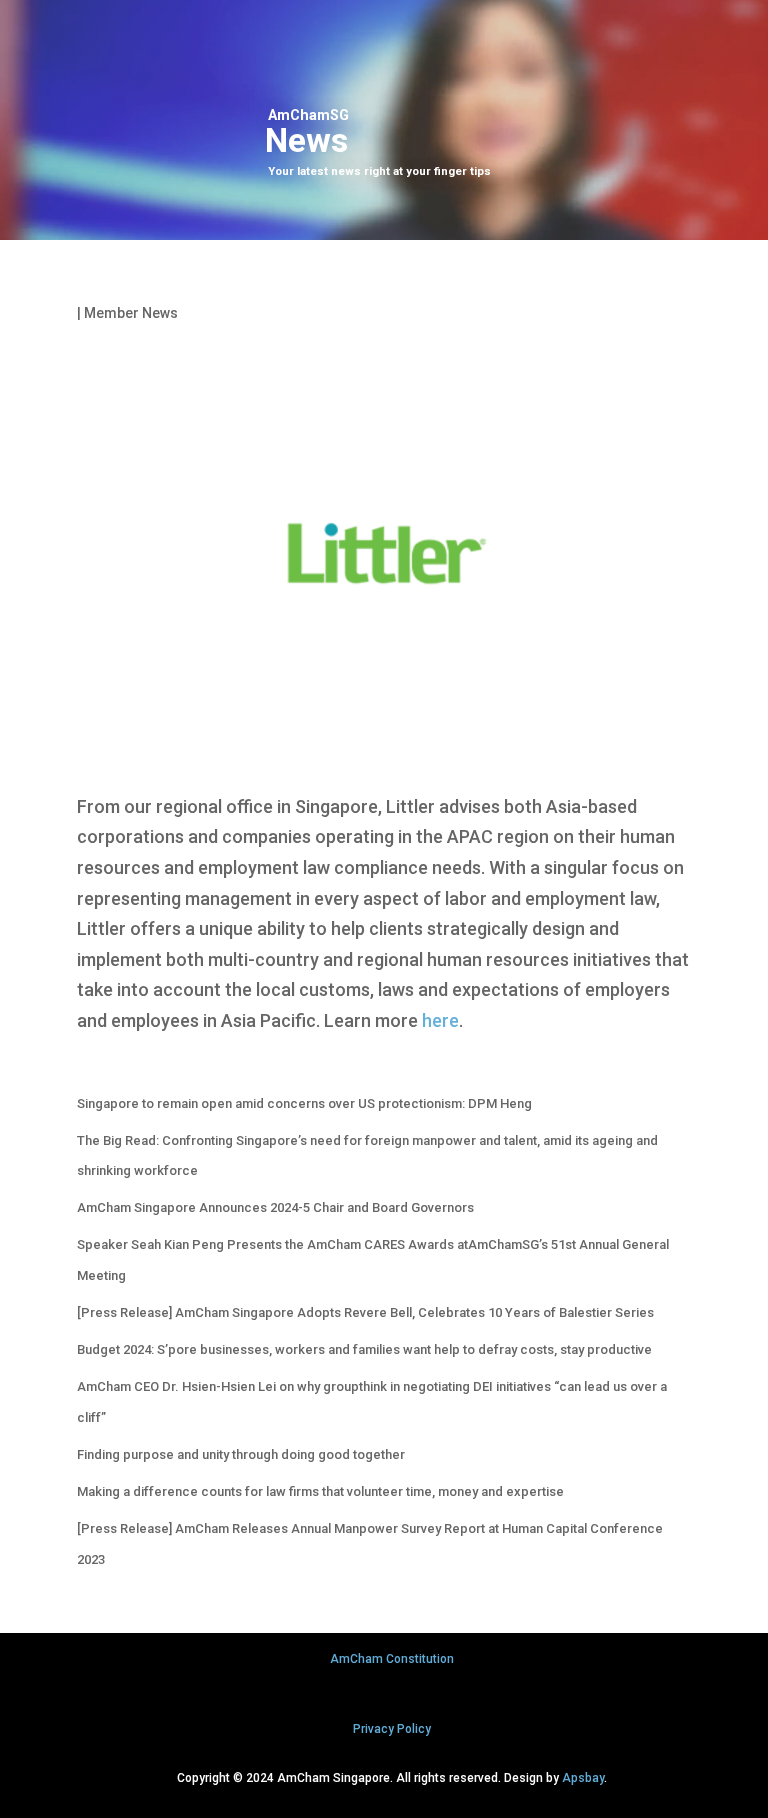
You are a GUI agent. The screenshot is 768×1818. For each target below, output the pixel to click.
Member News (131, 313)
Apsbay (583, 1778)
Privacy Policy (392, 1729)
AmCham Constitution (392, 1659)
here (440, 1020)
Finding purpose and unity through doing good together (241, 1454)
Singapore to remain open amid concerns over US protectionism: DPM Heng (304, 1103)
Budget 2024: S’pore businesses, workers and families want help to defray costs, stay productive (364, 1349)
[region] (384, 120)
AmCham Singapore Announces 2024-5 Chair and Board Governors (275, 1207)
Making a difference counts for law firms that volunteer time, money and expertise (320, 1491)
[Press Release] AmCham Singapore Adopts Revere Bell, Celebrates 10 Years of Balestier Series (365, 1312)
